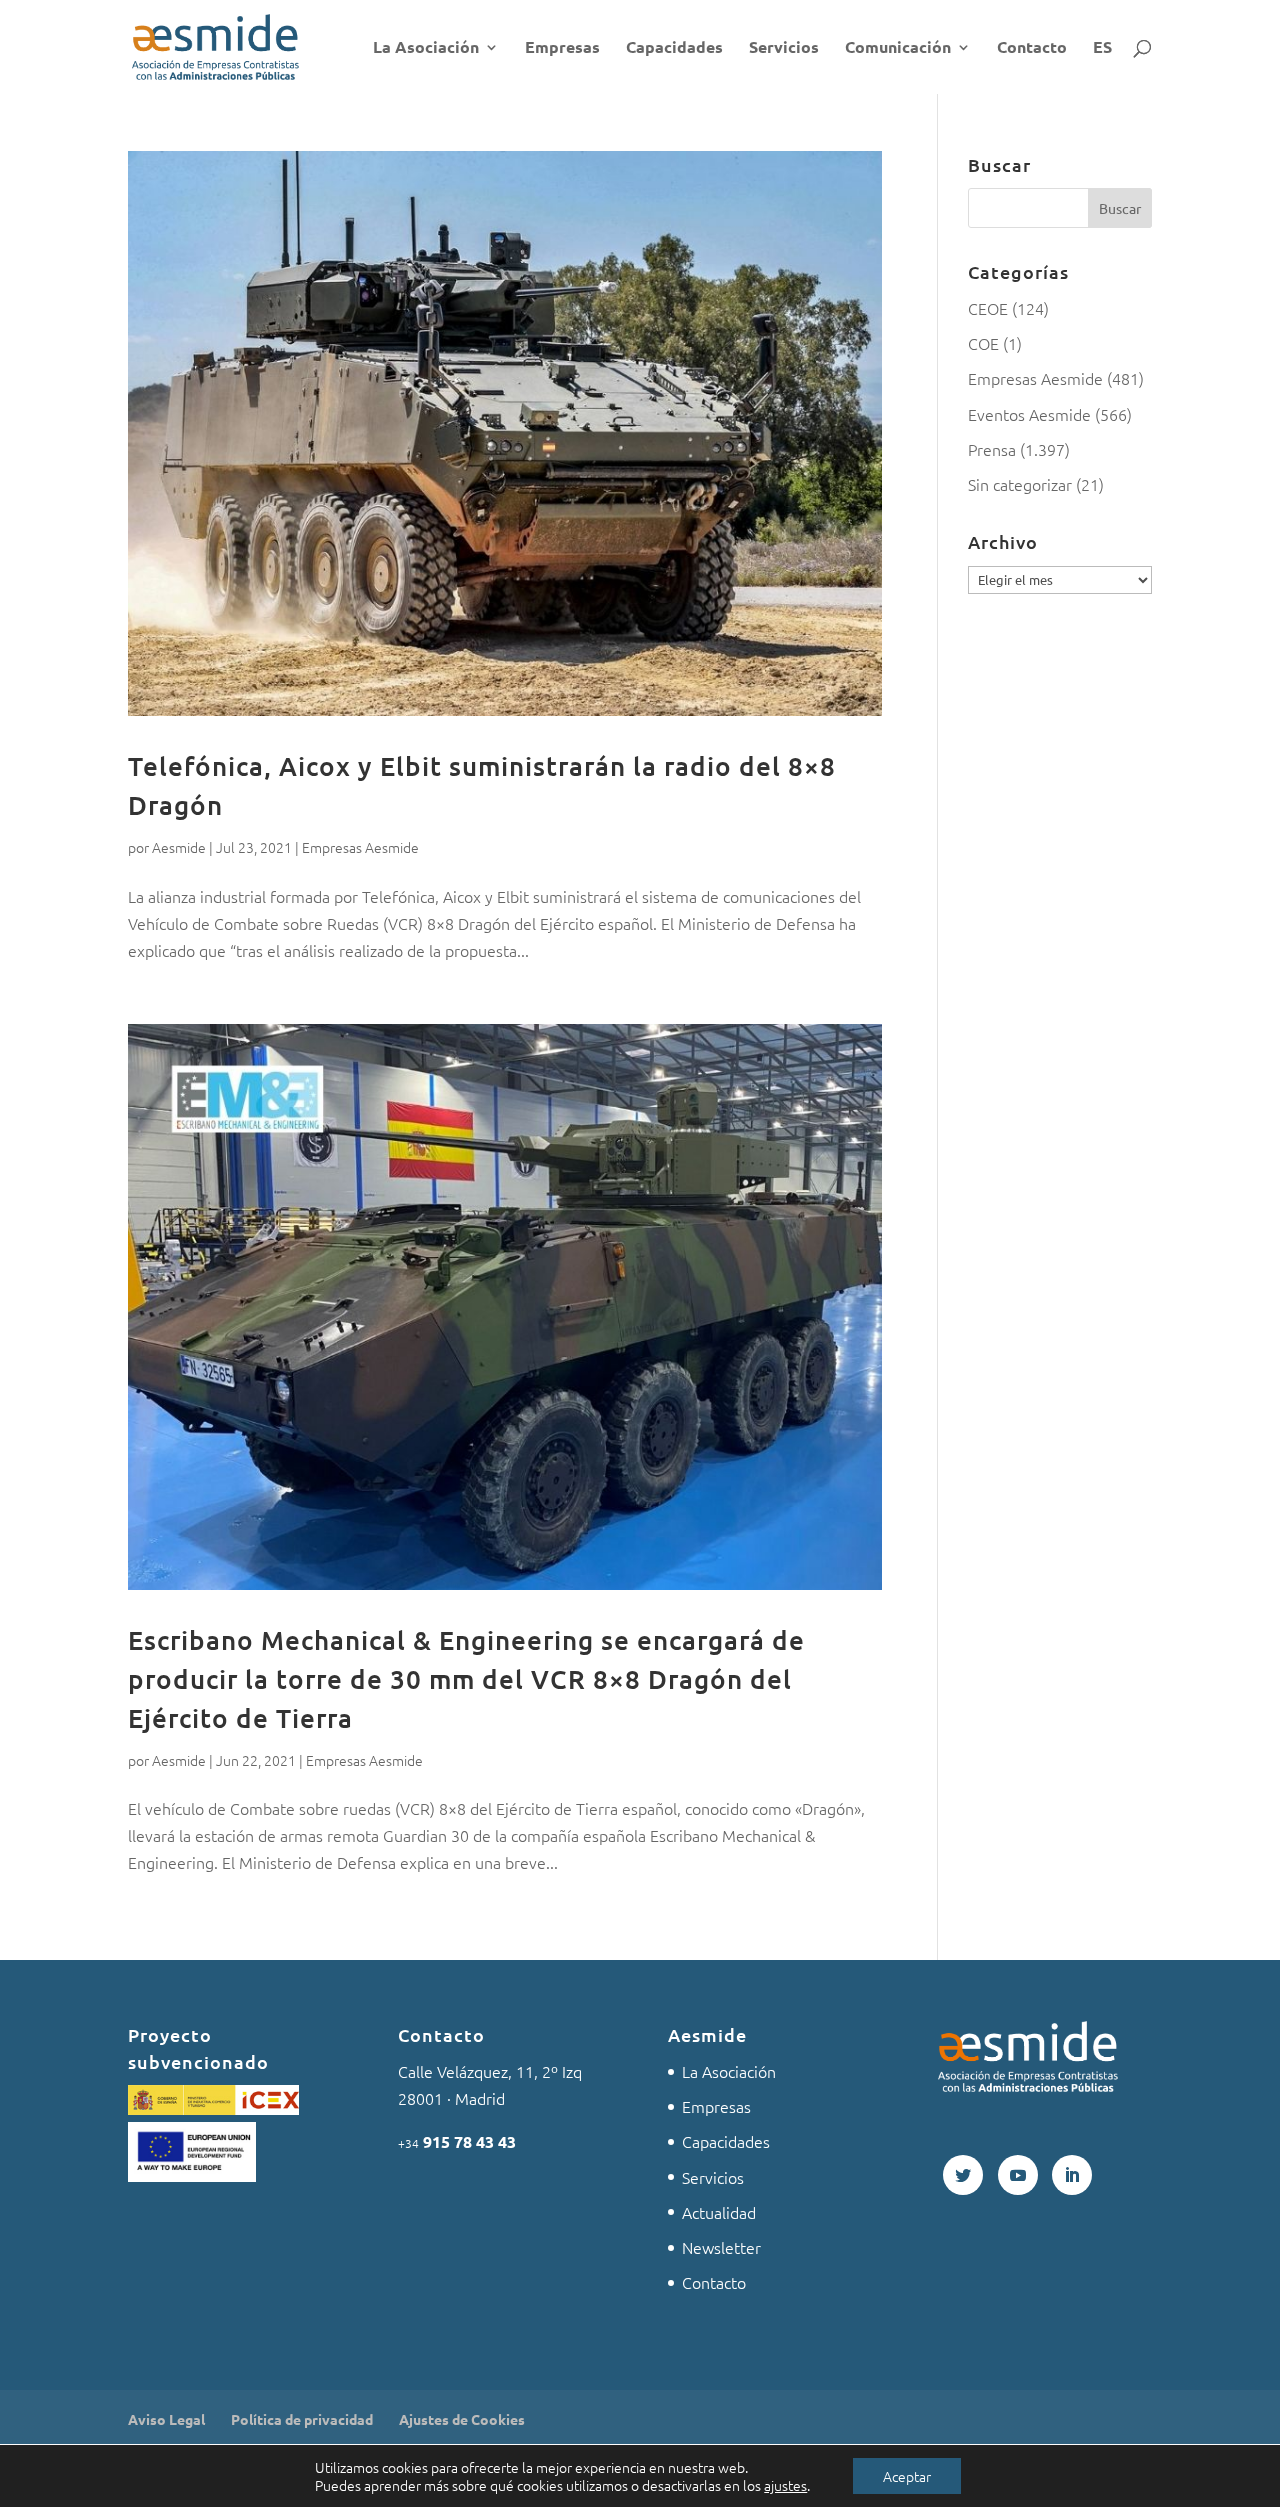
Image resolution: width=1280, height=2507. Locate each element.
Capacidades (674, 48)
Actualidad (719, 2212)
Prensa (992, 449)
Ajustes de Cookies (462, 2419)
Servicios (784, 48)
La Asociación (426, 48)
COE (983, 343)
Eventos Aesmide (1029, 414)
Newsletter (721, 2247)
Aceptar (907, 2476)
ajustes (785, 2485)
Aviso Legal (166, 2419)
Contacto (1032, 48)
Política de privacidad (302, 2419)
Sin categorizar (1020, 484)
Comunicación (898, 48)
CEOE (988, 308)
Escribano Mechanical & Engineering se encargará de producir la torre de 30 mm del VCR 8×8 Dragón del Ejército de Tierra (466, 1678)
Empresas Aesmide (360, 847)
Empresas (562, 48)
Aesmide (179, 847)
